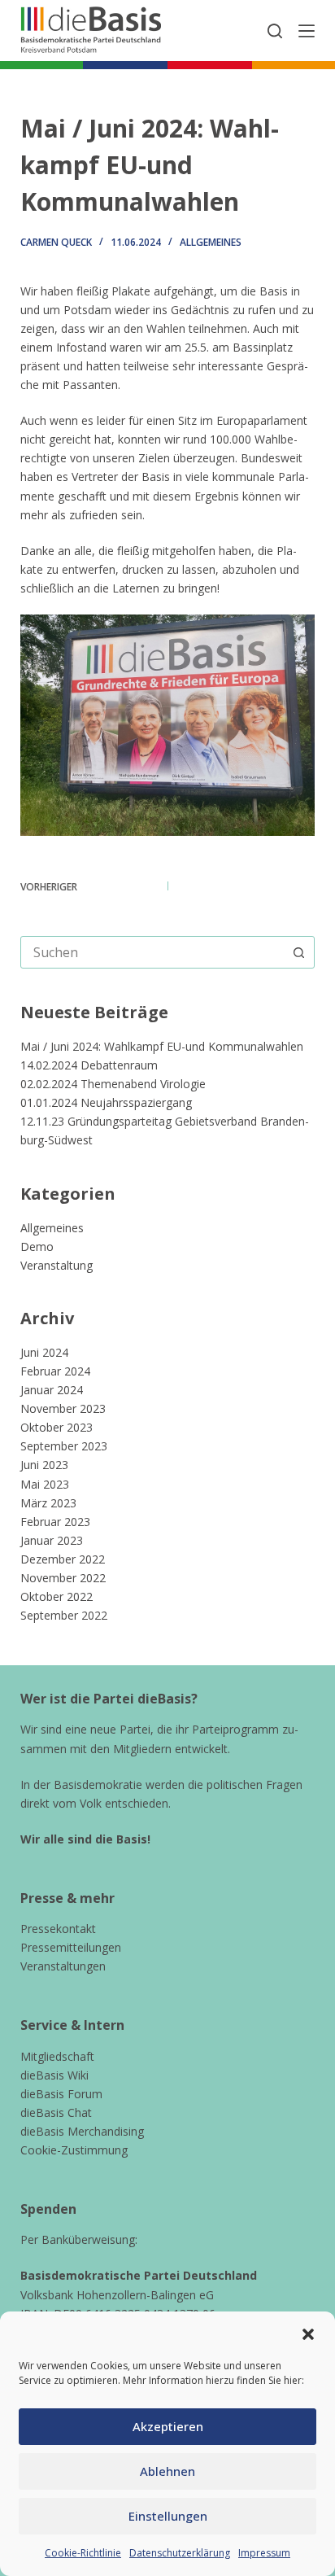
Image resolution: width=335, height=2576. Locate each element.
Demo (37, 1246)
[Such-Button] (298, 952)
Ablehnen (167, 2471)
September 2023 (64, 1446)
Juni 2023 (44, 1465)
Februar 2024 (55, 1371)
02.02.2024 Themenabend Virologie (113, 1084)
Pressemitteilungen (71, 1947)
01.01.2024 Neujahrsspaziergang (106, 1102)
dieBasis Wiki (54, 2075)
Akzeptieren (168, 2426)
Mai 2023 (45, 1484)
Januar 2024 (52, 1390)
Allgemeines (211, 242)
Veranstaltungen (63, 1966)
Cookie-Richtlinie (83, 2553)
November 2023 (63, 1408)
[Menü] (307, 31)
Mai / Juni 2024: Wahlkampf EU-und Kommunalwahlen (162, 1046)
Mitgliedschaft (57, 2056)
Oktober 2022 (57, 1596)
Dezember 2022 (63, 1559)
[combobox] (152, 952)
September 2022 (64, 1615)
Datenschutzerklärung (180, 2553)
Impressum (264, 2553)
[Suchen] (275, 31)
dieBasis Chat (56, 2112)
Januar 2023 (52, 1540)
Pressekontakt (58, 1929)
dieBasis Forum (61, 2094)
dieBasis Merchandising (82, 2131)
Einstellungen (168, 2516)
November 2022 (63, 1578)
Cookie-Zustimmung (74, 2150)
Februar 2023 (55, 1522)
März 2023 (48, 1503)
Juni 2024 (44, 1352)
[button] (308, 2334)
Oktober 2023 (57, 1427)
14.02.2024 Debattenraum (89, 1065)
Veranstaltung (57, 1265)
